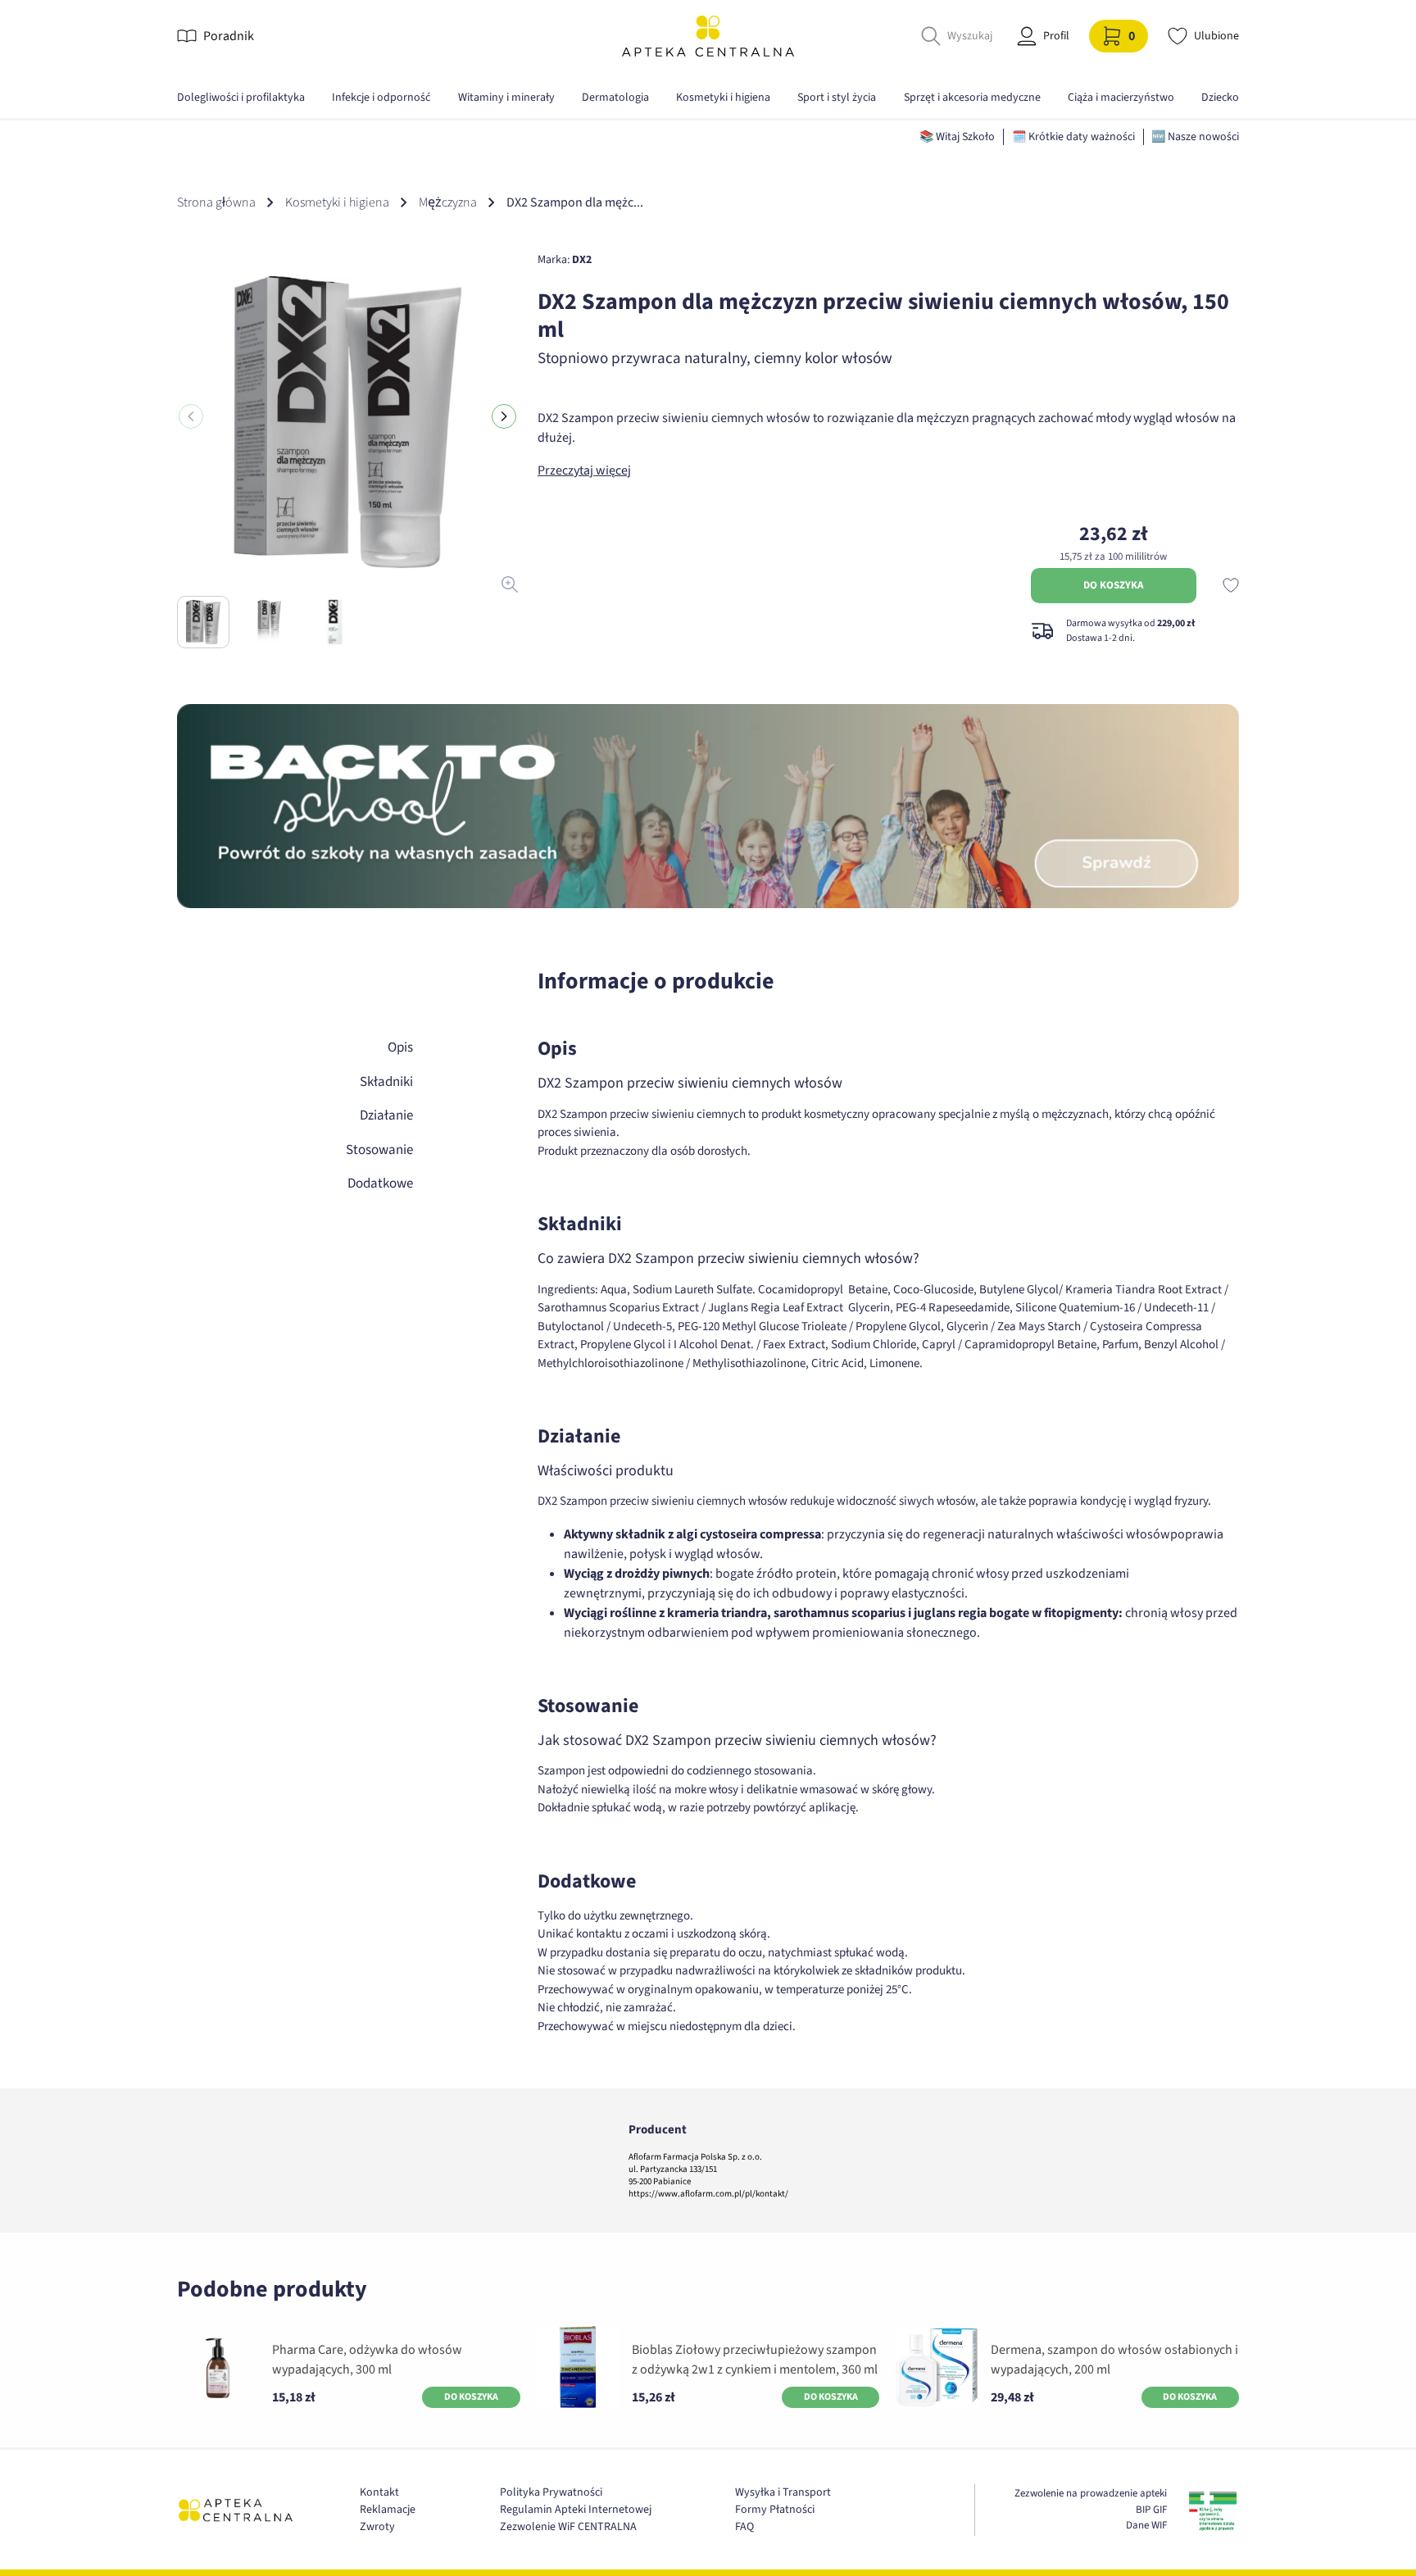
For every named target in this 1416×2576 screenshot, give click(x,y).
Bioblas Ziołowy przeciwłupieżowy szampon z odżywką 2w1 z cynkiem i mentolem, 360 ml (755, 2360)
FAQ (744, 2527)
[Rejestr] (1213, 2510)
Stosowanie (379, 1150)
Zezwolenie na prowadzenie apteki (1091, 2493)
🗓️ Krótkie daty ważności (1073, 137)
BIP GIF (1151, 2510)
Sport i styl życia (837, 98)
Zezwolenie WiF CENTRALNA (568, 2527)
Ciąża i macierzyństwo (1121, 98)
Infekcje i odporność (381, 98)
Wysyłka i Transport (783, 2492)
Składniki (386, 1082)
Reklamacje (388, 2510)
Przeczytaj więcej (584, 470)
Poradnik (229, 36)
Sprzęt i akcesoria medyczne (972, 98)
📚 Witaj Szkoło (957, 137)
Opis (400, 1047)
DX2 (582, 260)
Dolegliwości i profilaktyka (241, 98)
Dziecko (1220, 98)
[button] (504, 416)
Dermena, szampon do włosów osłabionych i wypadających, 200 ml (1114, 2360)
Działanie (386, 1115)
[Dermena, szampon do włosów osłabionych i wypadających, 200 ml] (937, 2367)
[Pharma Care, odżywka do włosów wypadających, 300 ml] (218, 2367)
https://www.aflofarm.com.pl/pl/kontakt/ (708, 2194)
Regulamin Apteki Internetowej (576, 2510)
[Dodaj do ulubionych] (1231, 585)
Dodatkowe (380, 1184)
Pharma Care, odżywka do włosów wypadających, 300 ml (367, 2360)
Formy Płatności (775, 2510)
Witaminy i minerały (506, 98)
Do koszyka (1113, 585)
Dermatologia (615, 98)
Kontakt (379, 2492)
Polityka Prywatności (551, 2492)
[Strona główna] (708, 36)
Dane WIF (1146, 2525)
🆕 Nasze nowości (1195, 137)
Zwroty (377, 2527)
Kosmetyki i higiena (723, 98)
